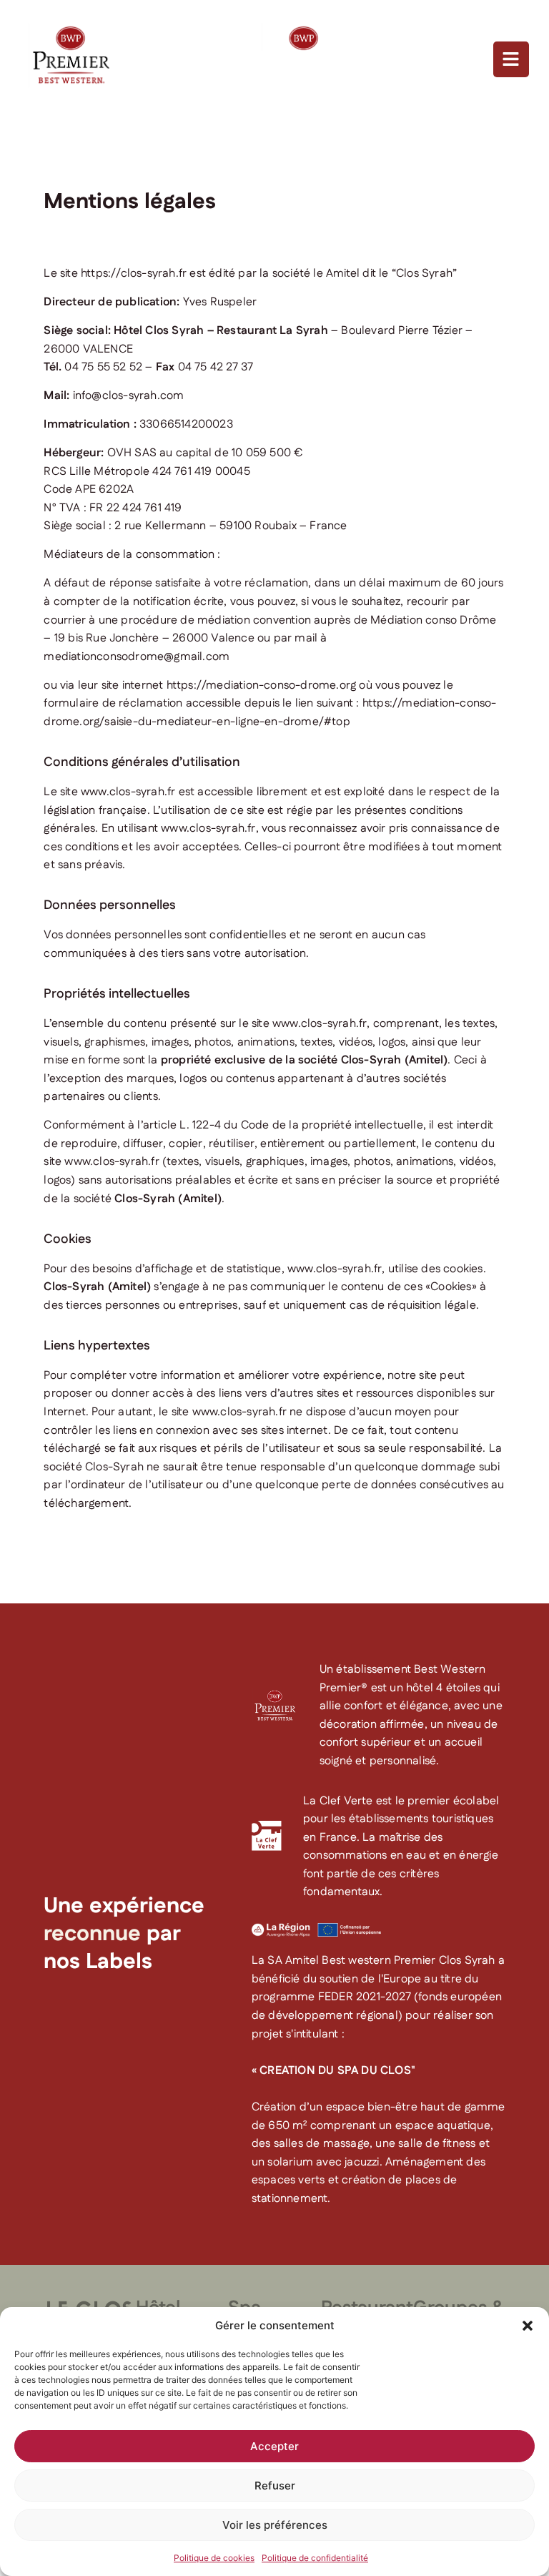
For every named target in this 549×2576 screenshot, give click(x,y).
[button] (528, 2326)
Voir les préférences (275, 2525)
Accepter (274, 2446)
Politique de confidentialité (315, 2558)
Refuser (275, 2486)
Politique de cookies (214, 2558)
